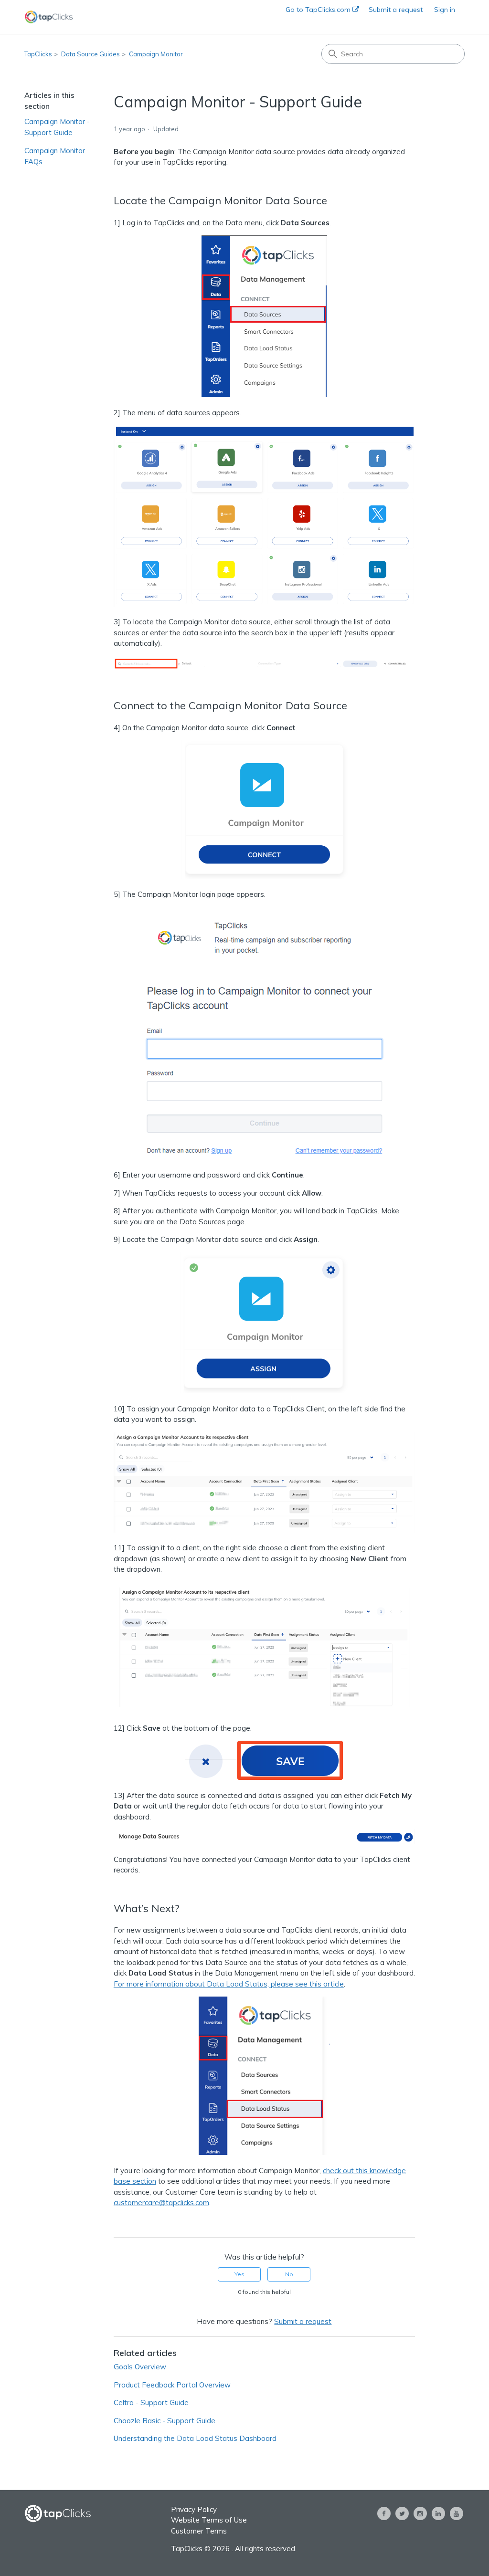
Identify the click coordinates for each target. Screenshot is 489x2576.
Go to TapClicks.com (319, 10)
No (289, 2274)
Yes (239, 2274)
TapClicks (38, 54)
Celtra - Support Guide (151, 2403)
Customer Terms (199, 2531)
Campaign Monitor (156, 54)
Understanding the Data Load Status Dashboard (195, 2438)
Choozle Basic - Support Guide (165, 2421)
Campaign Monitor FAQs (55, 156)
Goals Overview (140, 2367)
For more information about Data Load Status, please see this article (229, 1984)
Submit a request (396, 10)
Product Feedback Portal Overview (172, 2385)
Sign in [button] (445, 10)
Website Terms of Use (209, 2520)
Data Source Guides (90, 54)
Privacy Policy (194, 2509)
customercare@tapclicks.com (161, 2203)
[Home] (49, 17)
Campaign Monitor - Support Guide (57, 127)
